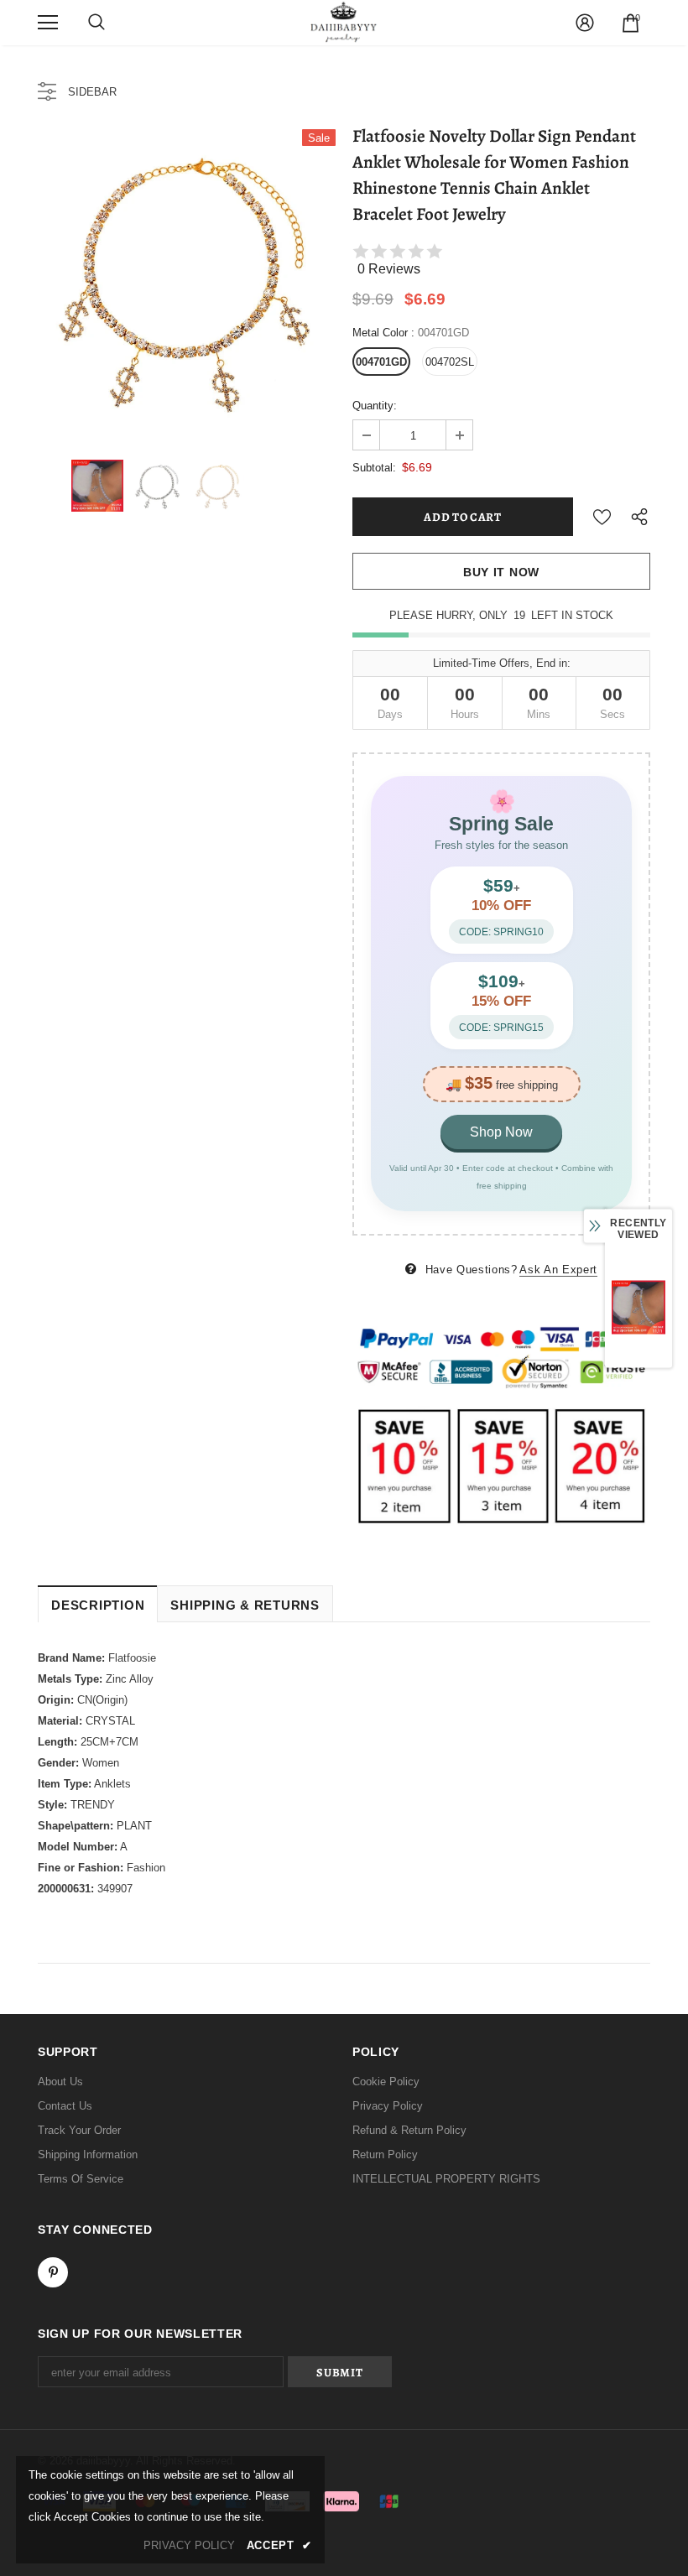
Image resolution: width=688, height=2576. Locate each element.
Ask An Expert (558, 1270)
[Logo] (344, 22)
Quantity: (375, 406)
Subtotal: (374, 468)
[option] (187, 278)
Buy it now (501, 572)
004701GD (381, 362)
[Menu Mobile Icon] (48, 23)
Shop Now (501, 1132)
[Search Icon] (96, 23)
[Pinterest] (53, 2272)
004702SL (450, 362)
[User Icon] (585, 23)
